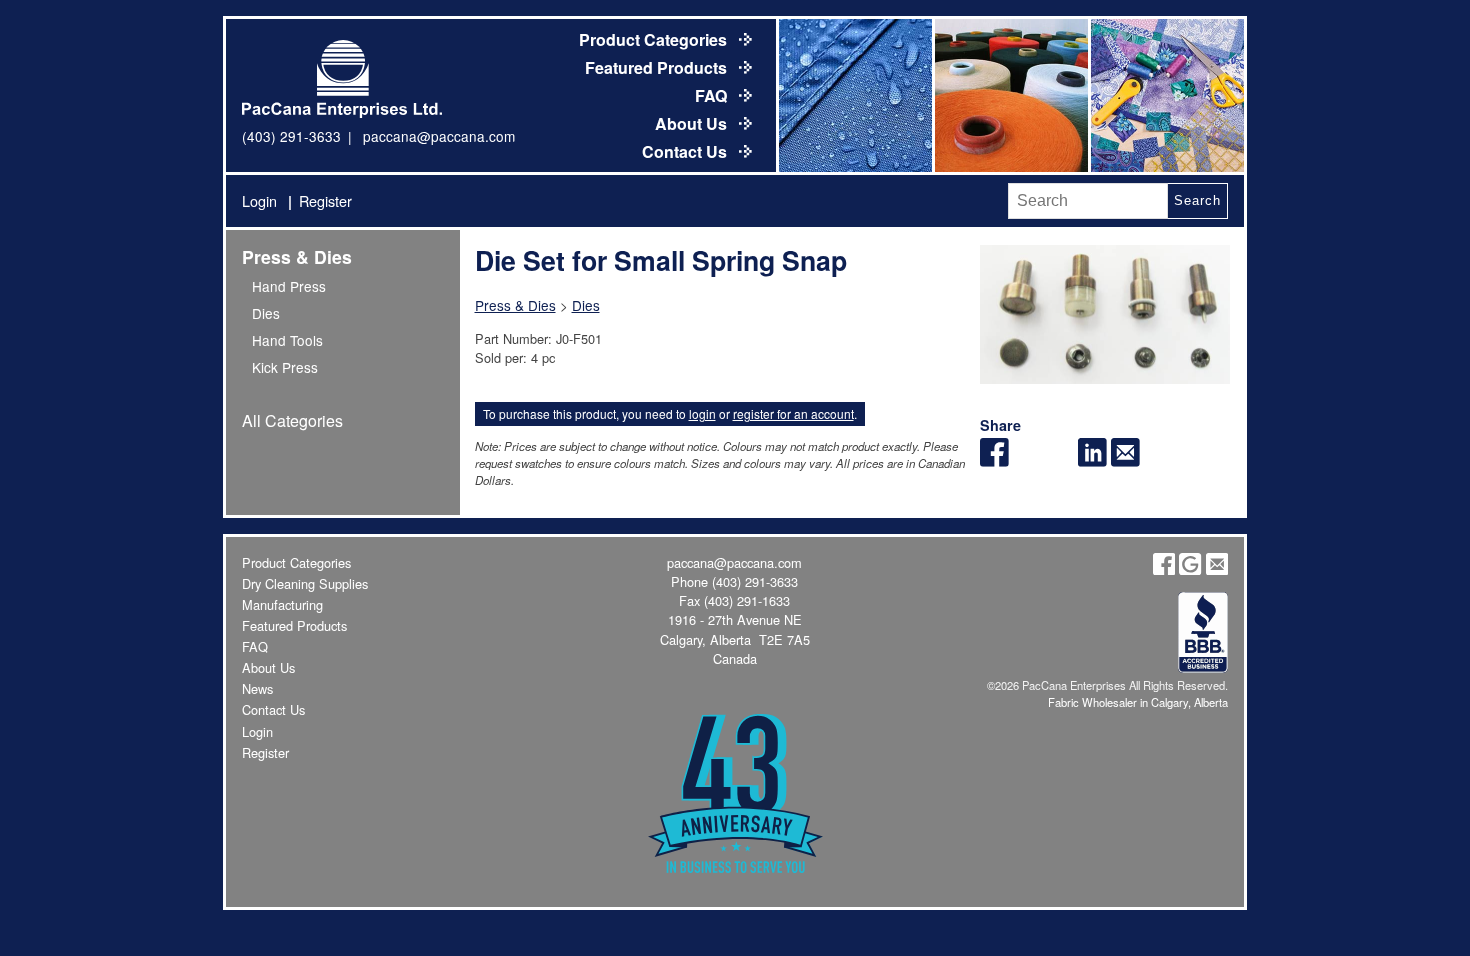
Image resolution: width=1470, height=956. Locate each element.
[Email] (1125, 460)
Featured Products (658, 67)
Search (1197, 200)
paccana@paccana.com (439, 136)
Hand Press (289, 286)
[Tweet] (1027, 460)
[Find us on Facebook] (1164, 569)
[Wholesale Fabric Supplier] (854, 95)
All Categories (292, 420)
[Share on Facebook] (994, 460)
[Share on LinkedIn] (1092, 460)
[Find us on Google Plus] (1190, 569)
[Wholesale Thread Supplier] (1010, 95)
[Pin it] (1060, 460)
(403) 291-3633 (291, 136)
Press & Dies (297, 256)
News (257, 688)
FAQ (713, 95)
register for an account (793, 413)
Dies (266, 313)
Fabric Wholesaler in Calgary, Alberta (1138, 702)
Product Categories (655, 39)
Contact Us (686, 151)
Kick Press (285, 367)
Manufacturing (282, 604)
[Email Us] (1217, 569)
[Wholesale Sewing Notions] (1166, 95)
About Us (693, 123)
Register (325, 200)
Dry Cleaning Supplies (305, 583)
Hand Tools (287, 340)
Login (259, 200)
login (702, 413)
